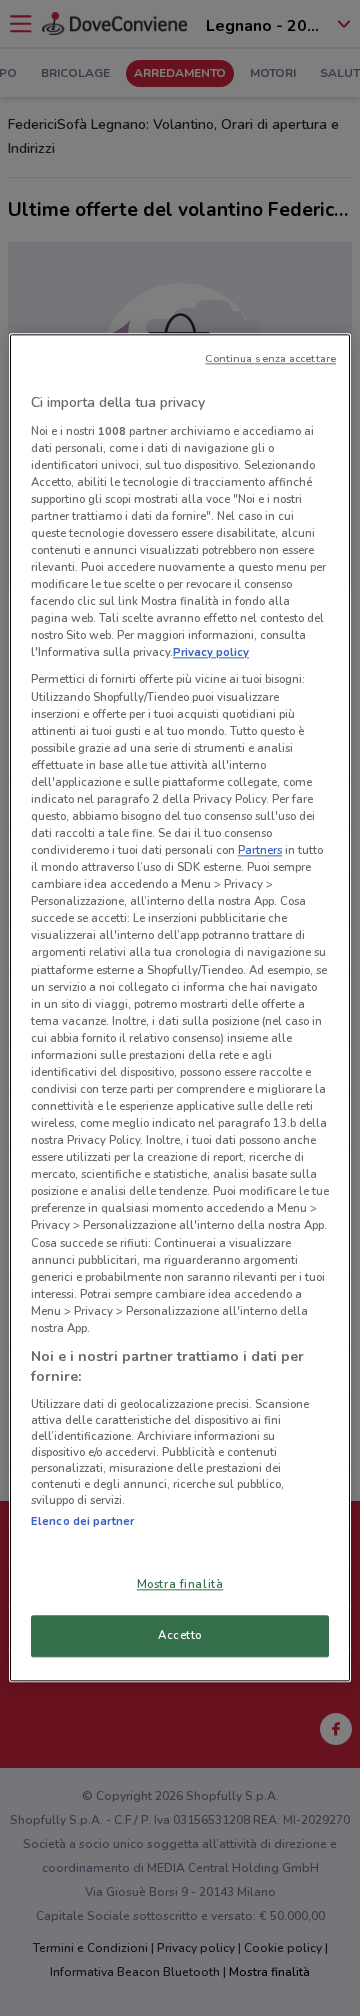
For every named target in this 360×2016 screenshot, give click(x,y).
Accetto (180, 1636)
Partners (260, 850)
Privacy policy (211, 653)
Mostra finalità (180, 1585)
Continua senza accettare (270, 358)
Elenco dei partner (82, 1521)
